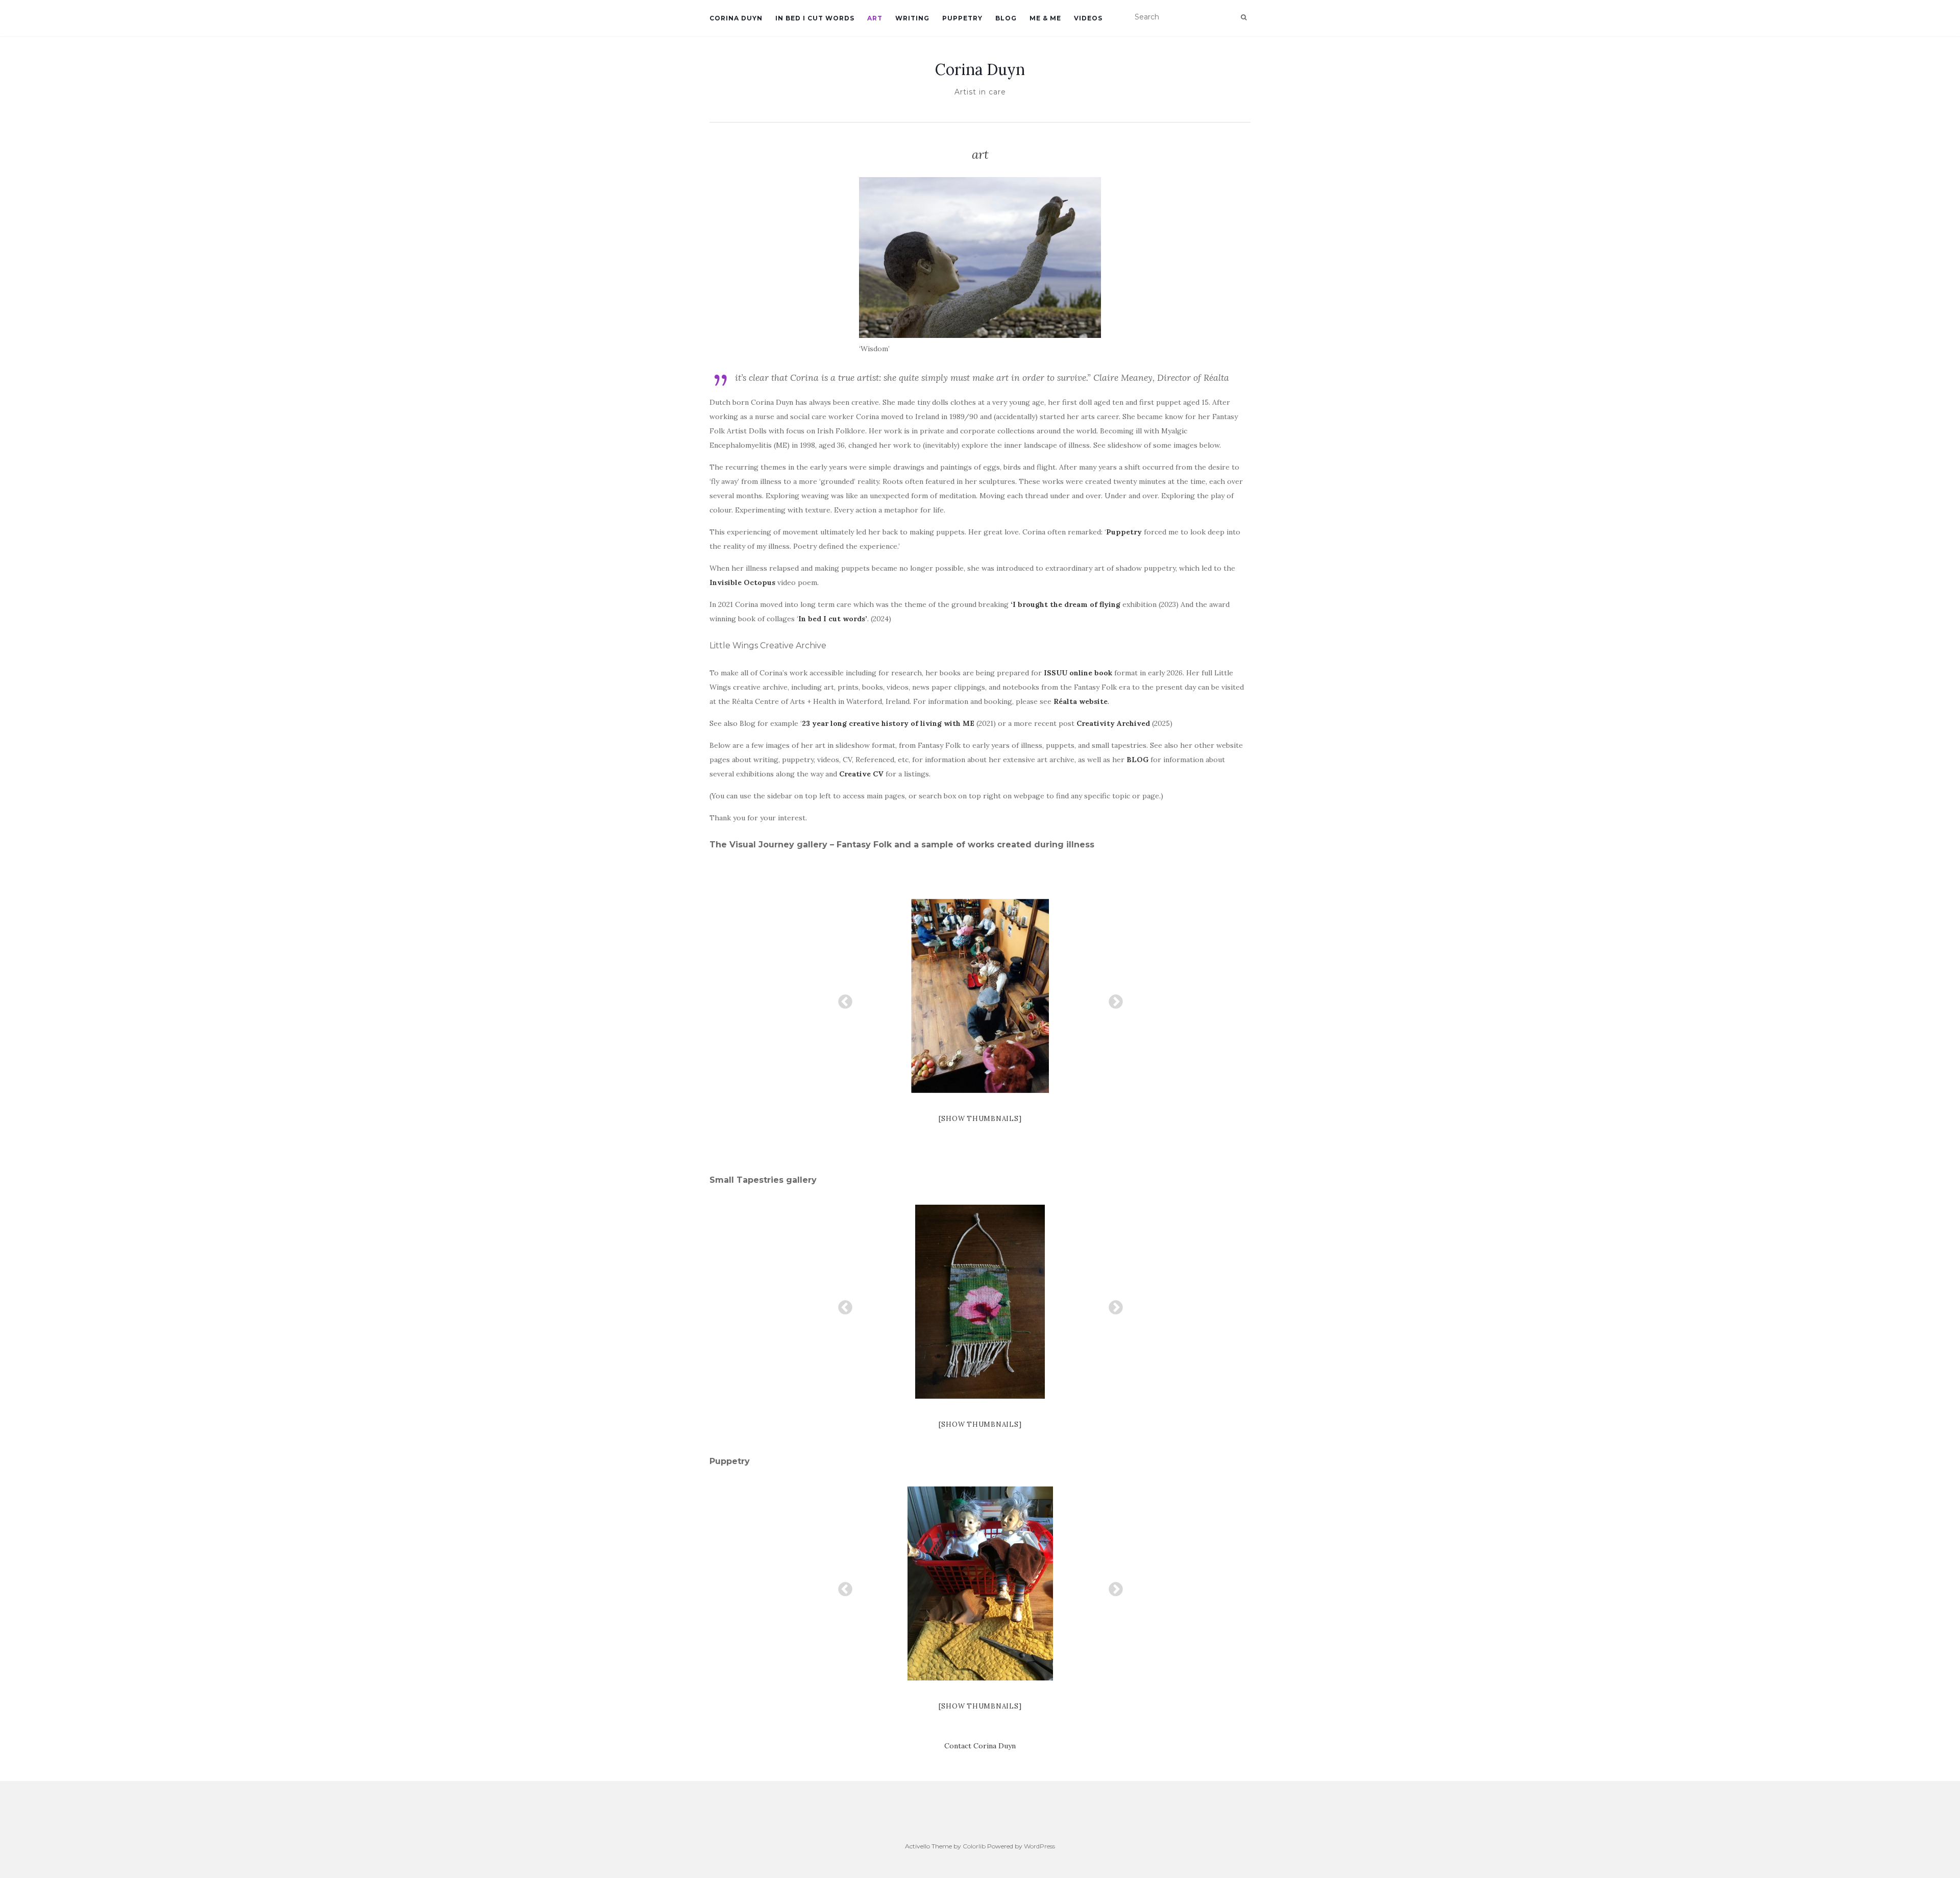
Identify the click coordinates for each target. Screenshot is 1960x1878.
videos (1088, 18)
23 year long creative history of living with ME (888, 723)
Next (1113, 999)
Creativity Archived (1113, 723)
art (875, 18)
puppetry (962, 18)
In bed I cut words (815, 18)
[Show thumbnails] (980, 1119)
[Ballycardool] (980, 996)
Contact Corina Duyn (980, 1746)
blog (1006, 18)
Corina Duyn (736, 18)
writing (912, 18)
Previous (842, 999)
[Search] (1244, 17)
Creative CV (862, 774)
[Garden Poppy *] (980, 1302)
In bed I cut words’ (833, 619)
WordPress (1039, 1846)
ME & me (1045, 18)
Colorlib (974, 1846)
